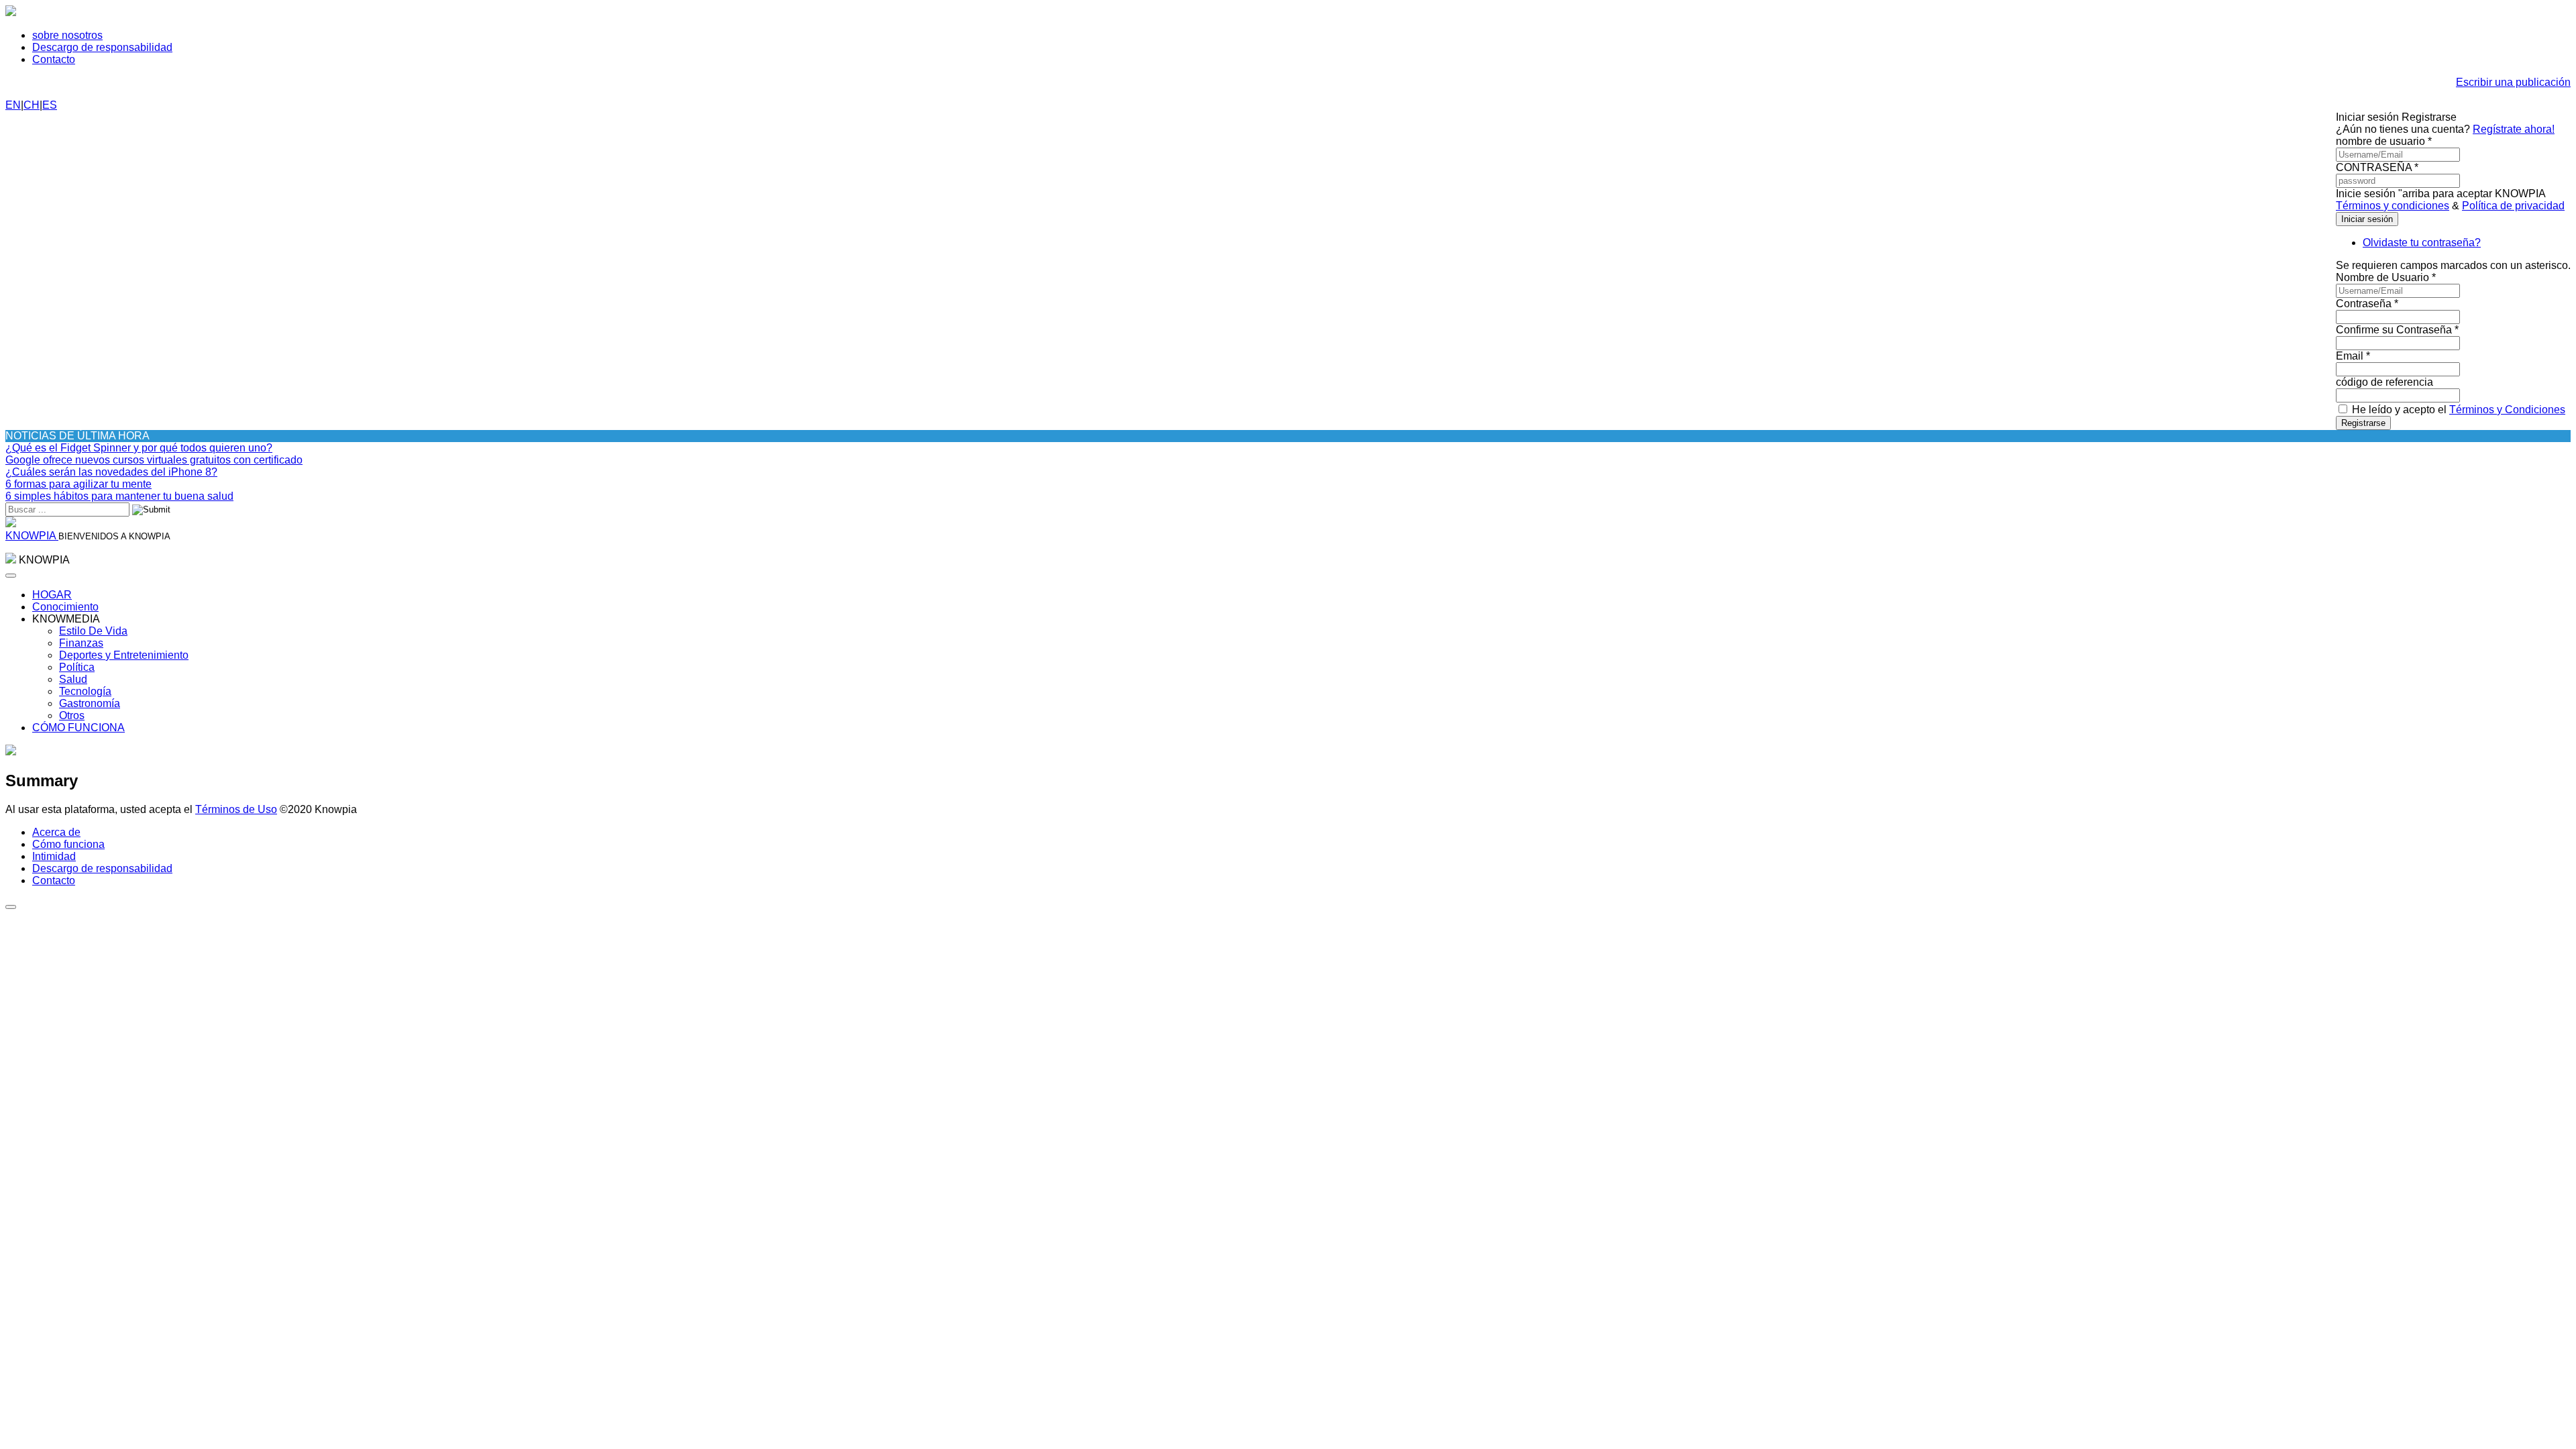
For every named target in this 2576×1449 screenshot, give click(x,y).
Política (77, 667)
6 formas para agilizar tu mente (78, 484)
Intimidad (54, 856)
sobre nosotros (67, 35)
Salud (73, 679)
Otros (72, 715)
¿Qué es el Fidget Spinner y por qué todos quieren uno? (139, 448)
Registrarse (2363, 423)
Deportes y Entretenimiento (124, 655)
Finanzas (81, 643)
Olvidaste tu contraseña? (2422, 243)
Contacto (54, 59)
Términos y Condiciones (2507, 410)
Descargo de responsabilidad (102, 47)
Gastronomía (90, 703)
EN (13, 105)
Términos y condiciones (2393, 206)
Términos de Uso (236, 809)
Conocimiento (65, 607)
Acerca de (56, 832)
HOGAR (52, 595)
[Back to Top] (11, 907)
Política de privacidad (2513, 206)
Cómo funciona (68, 844)
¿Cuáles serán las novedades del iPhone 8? (111, 472)
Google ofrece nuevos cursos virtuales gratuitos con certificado (154, 460)
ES (50, 105)
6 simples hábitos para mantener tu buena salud (119, 496)
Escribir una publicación (2513, 82)
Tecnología (85, 691)
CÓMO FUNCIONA (78, 728)
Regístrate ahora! (2514, 129)
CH (32, 105)
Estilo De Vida (93, 631)
